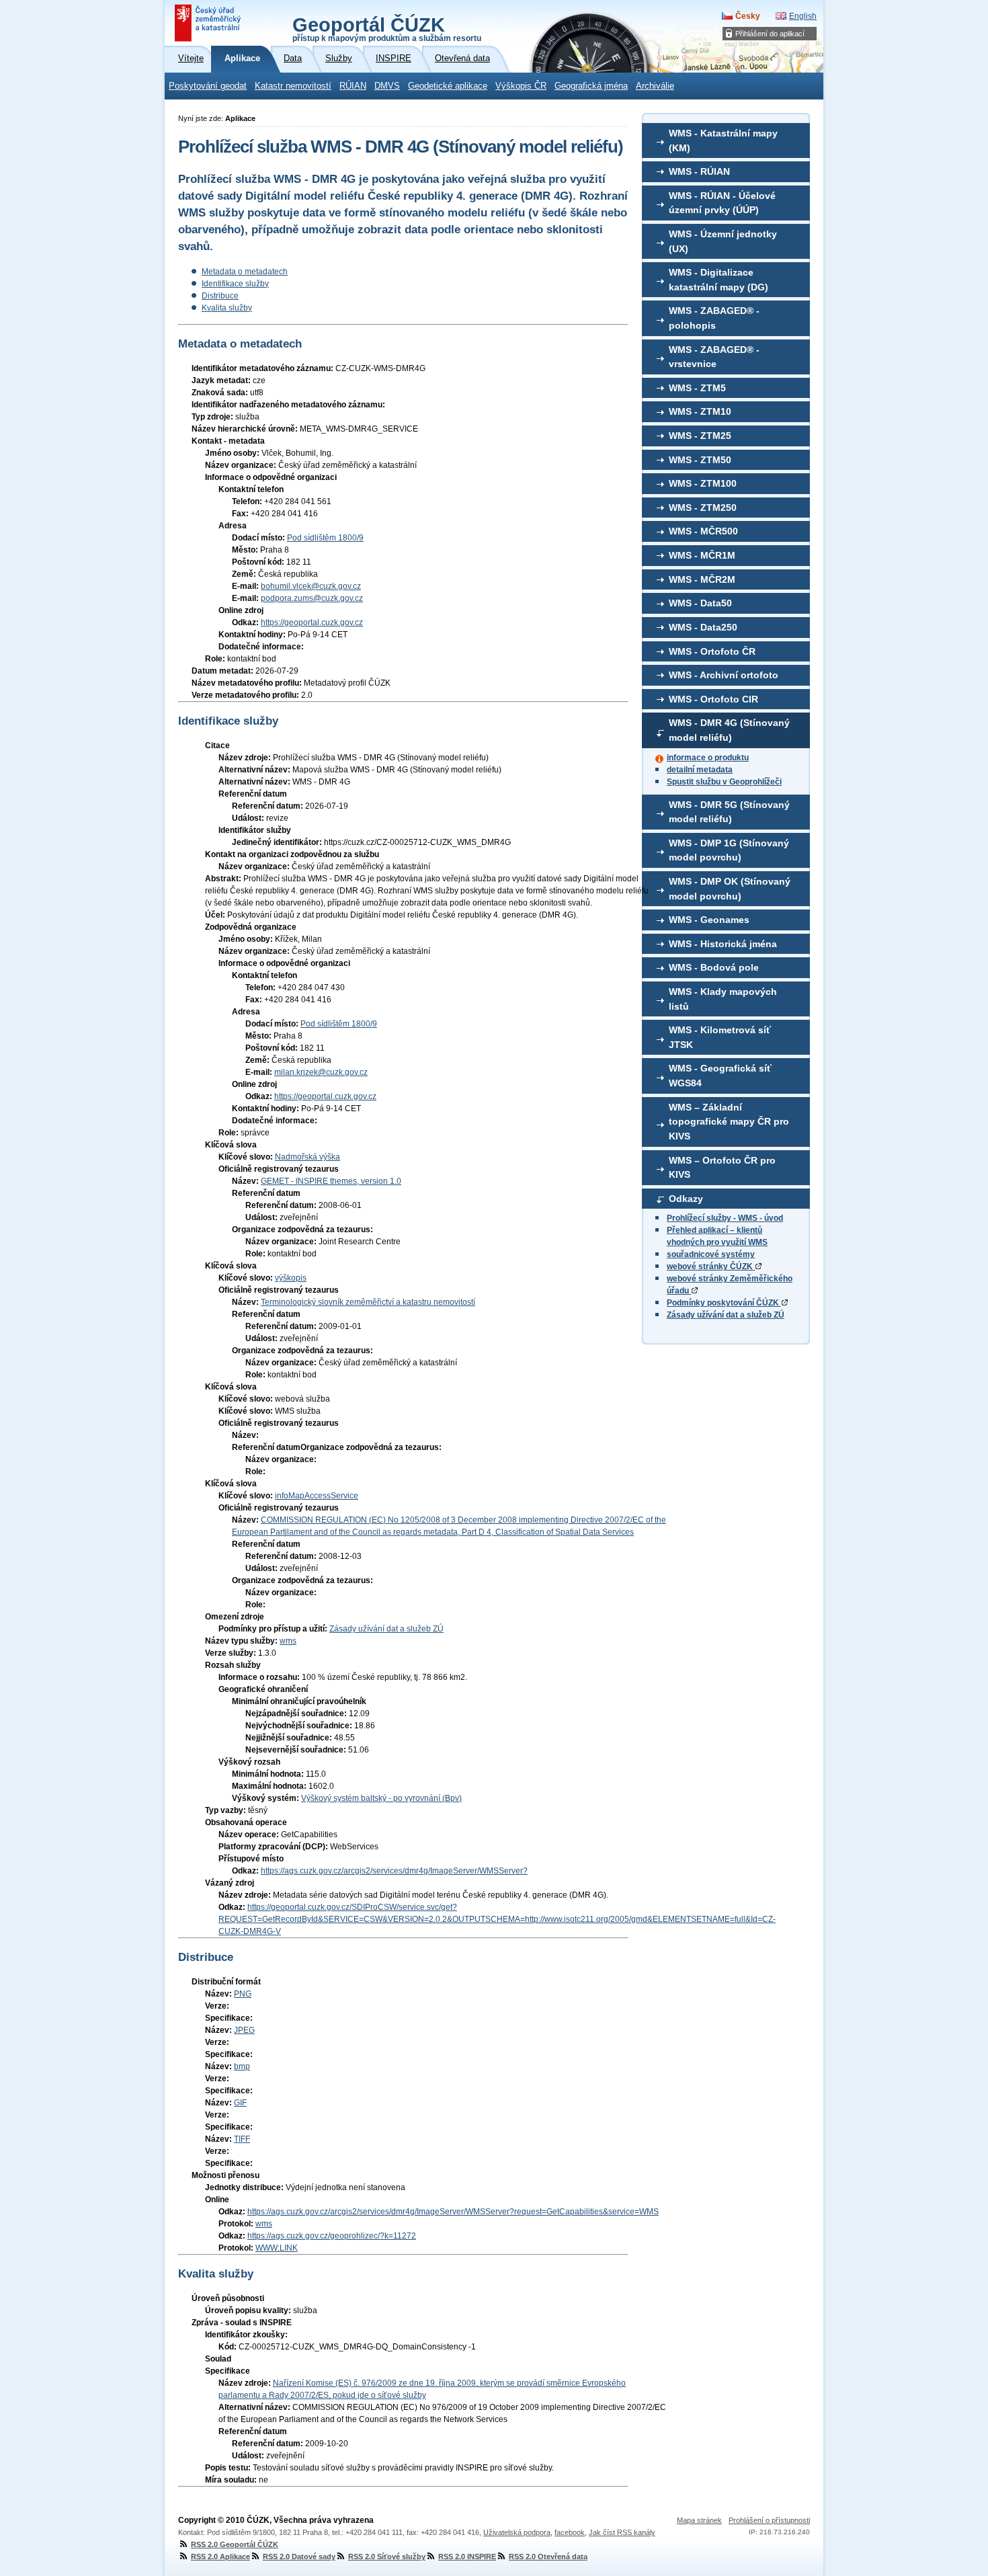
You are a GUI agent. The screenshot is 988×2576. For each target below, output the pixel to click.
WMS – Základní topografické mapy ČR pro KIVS (729, 1122)
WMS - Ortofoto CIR (713, 699)
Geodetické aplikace (448, 86)
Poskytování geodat (208, 86)
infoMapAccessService (317, 1496)
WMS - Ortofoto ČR (712, 651)
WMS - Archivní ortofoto (724, 675)
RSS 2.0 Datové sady (299, 2557)
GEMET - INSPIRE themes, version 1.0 (331, 1181)
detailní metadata (700, 770)
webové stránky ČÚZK (711, 1266)
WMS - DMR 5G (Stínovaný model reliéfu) (729, 812)
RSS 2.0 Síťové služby (387, 2557)
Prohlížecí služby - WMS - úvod (725, 1218)
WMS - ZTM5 (697, 388)
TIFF (242, 2139)
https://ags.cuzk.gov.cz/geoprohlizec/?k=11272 (332, 2236)
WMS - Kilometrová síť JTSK (720, 1037)
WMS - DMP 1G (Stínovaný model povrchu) (729, 850)
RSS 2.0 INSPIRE (467, 2557)
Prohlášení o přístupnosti (769, 2520)
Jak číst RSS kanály (622, 2532)
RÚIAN (353, 86)
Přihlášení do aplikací (770, 34)
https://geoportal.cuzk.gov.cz (312, 622)
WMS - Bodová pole (714, 967)
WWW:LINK (277, 2248)
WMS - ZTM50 (700, 460)
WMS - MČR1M (702, 555)
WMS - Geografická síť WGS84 (720, 1076)
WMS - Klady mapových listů (723, 999)
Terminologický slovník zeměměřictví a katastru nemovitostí (368, 1302)
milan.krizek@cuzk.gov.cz (321, 1072)
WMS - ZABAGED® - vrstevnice (714, 357)
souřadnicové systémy (711, 1254)
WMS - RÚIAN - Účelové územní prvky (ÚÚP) (722, 203)
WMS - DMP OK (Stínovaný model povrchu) (730, 889)
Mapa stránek (699, 2520)
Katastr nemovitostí (293, 86)
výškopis (291, 1278)
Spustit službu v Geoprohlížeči (724, 782)
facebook (570, 2532)
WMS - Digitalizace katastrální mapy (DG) (718, 280)
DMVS (387, 86)
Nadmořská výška (307, 1157)
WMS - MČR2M (702, 579)
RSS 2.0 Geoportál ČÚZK (235, 2544)
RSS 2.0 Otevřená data (548, 2557)
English (803, 16)
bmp (242, 2066)
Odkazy (686, 1199)
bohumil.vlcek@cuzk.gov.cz (311, 586)
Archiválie (655, 86)
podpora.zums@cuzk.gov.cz (312, 598)
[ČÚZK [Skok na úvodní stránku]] (209, 23)
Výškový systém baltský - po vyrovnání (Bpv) (381, 1798)
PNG (243, 1994)
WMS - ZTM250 (703, 508)
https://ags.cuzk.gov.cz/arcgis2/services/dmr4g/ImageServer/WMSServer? (394, 1871)
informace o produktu (708, 758)
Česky (748, 16)
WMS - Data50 (700, 603)
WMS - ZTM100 (703, 483)
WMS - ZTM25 (700, 436)
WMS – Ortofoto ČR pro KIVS (722, 1168)
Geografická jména (591, 86)
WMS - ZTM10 (700, 411)
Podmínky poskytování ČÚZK (724, 1303)
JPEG (244, 2030)
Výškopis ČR (521, 86)
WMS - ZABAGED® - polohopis (714, 318)
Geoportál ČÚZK (387, 28)
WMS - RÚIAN (699, 171)
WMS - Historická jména (723, 944)
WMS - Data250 (703, 627)
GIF (240, 2103)
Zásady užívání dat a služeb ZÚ (726, 1315)
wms (288, 1641)
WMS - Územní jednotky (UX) (723, 241)
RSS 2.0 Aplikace (220, 2557)
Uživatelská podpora (517, 2532)
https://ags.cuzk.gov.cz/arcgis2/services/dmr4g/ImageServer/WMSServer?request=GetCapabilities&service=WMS (453, 2212)
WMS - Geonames (709, 920)
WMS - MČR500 (703, 531)
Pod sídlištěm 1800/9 (325, 538)
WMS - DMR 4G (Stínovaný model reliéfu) (729, 730)
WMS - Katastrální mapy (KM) (723, 140)
